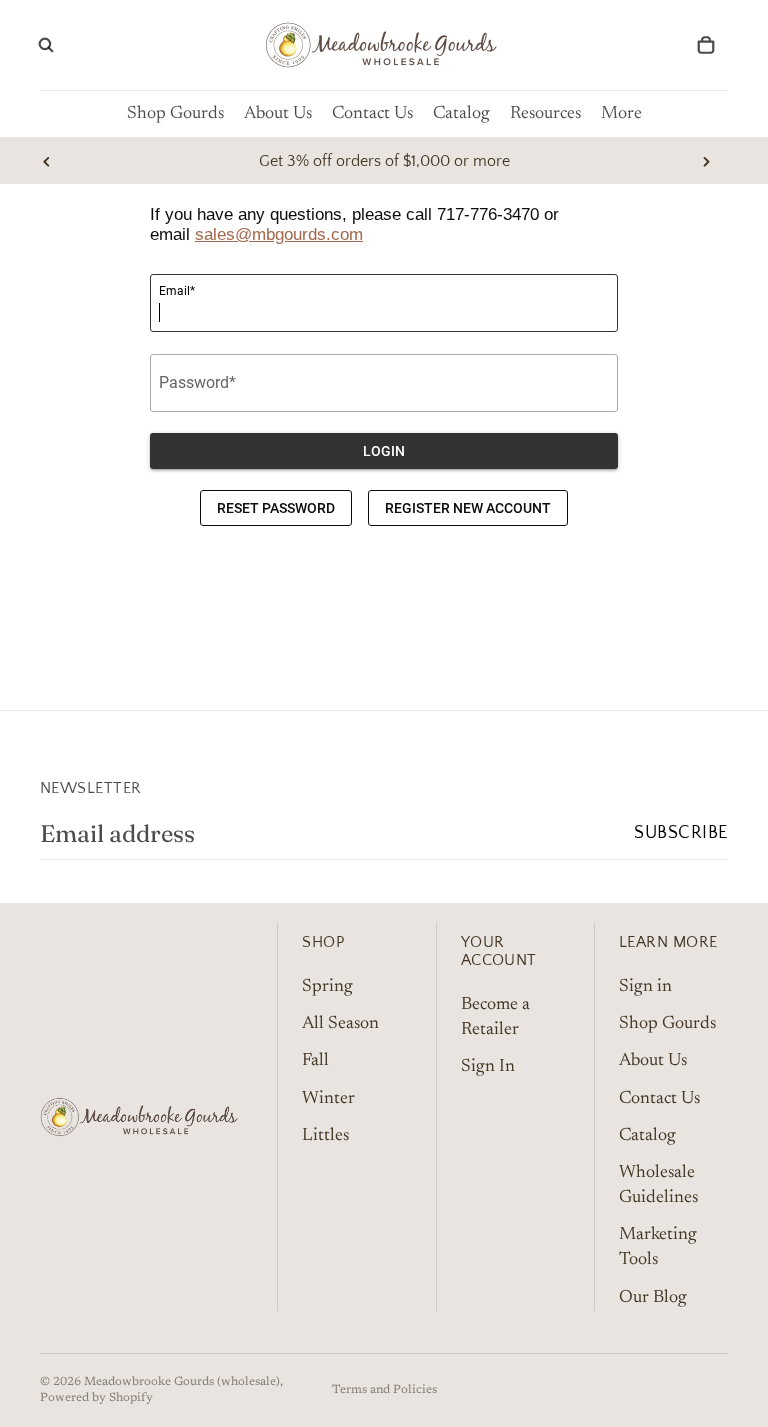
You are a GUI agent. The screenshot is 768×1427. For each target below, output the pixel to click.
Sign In (488, 1067)
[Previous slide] (47, 161)
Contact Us (659, 1098)
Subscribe (681, 833)
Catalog (647, 1135)
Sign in (645, 987)
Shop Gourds (667, 1024)
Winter (328, 1098)
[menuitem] (621, 114)
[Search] (46, 45)
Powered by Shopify (96, 1398)
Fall (315, 1061)
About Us (653, 1061)
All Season (340, 1024)
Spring (327, 987)
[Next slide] (706, 161)
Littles (325, 1135)
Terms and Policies (384, 1390)
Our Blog (653, 1297)
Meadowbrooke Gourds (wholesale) (182, 1382)
